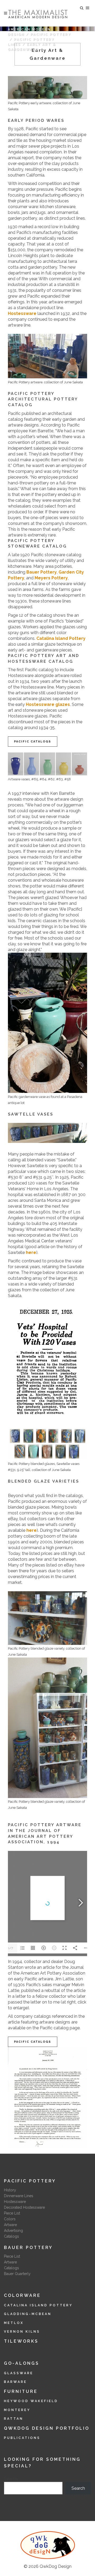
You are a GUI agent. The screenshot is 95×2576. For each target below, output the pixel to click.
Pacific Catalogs (33, 742)
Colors (10, 2219)
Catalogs (11, 2236)
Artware (10, 2225)
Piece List (12, 2213)
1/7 (11, 1948)
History (10, 2190)
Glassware (19, 2373)
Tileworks (21, 2341)
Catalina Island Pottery (61, 638)
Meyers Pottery (51, 578)
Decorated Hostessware (24, 2207)
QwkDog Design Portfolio (47, 2428)
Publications (22, 2438)
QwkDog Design (56, 2566)
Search (11, 2479)
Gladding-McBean (28, 2314)
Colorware (22, 2295)
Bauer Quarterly (17, 2274)
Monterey (17, 2410)
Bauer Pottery (42, 572)
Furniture (21, 2391)
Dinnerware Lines (19, 2196)
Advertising (13, 2231)
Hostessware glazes (48, 704)
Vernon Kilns (22, 2332)
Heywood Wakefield (31, 2401)
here (31, 1252)
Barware (15, 2382)
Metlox (14, 2323)
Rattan (14, 2419)
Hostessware (22, 313)
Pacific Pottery (51, 34)
